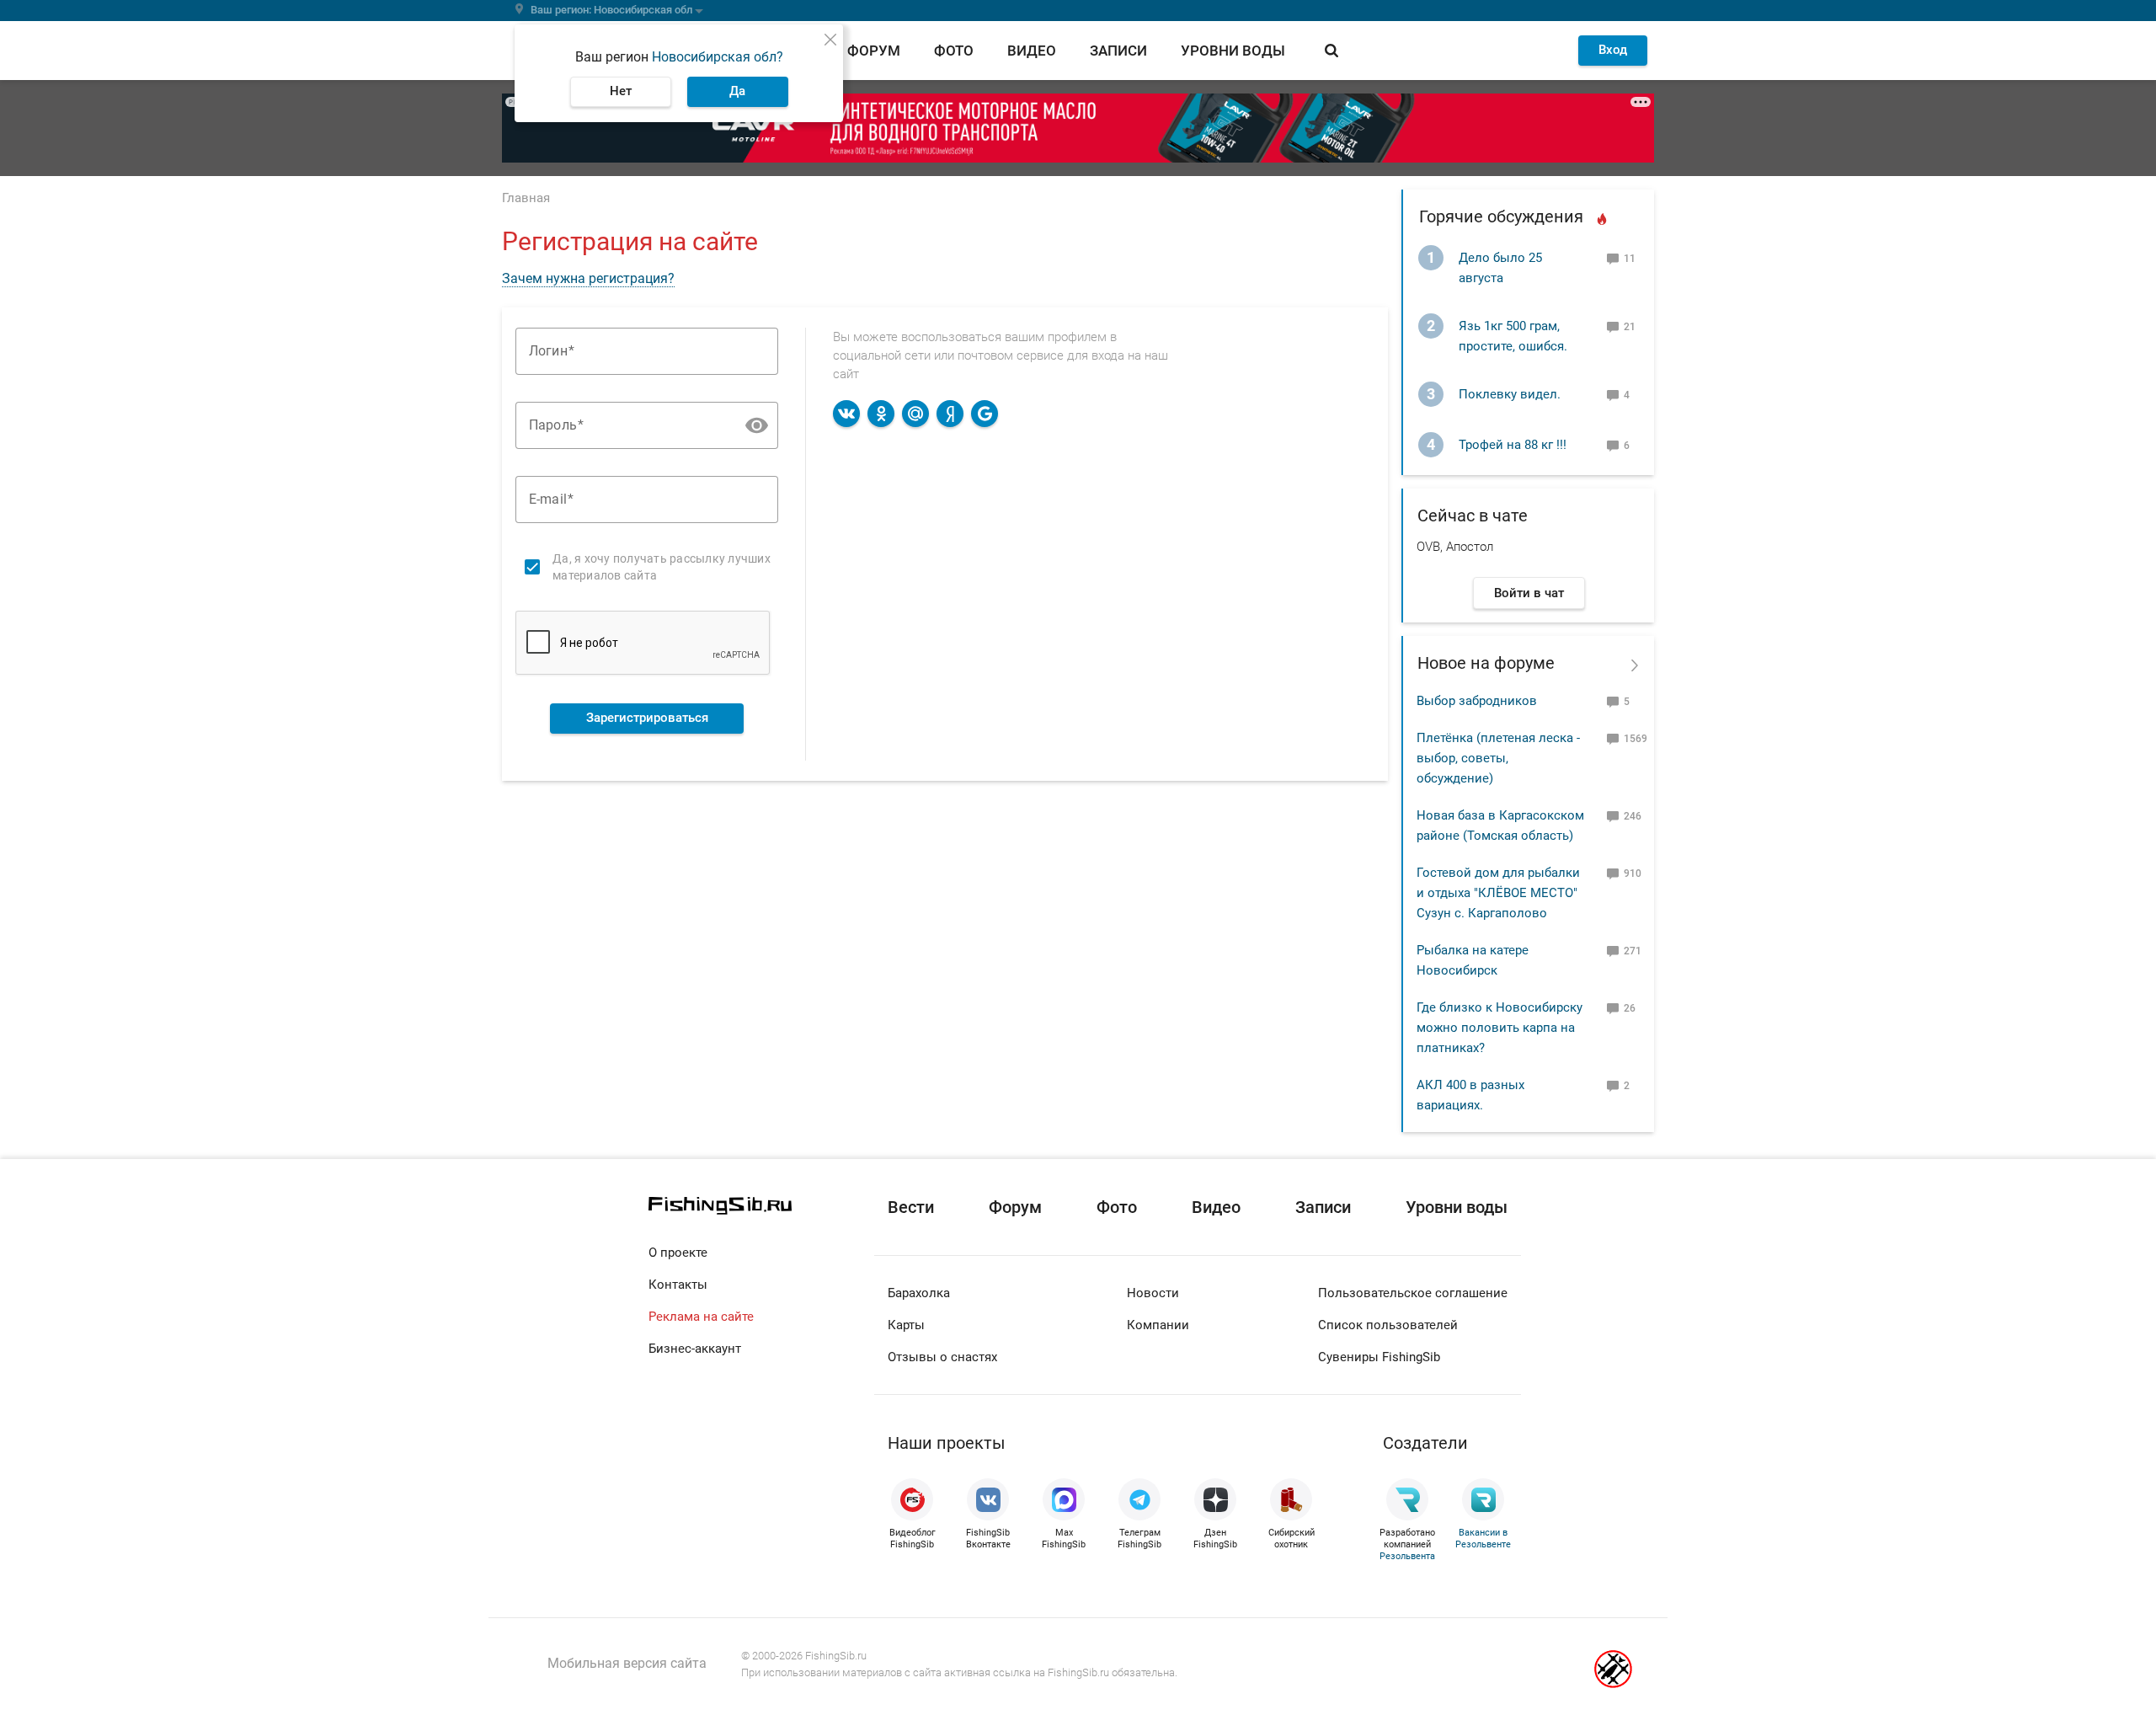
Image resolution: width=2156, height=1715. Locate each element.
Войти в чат (1529, 593)
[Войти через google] (985, 414)
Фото (954, 51)
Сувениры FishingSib (1379, 1357)
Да (737, 91)
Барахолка (919, 1293)
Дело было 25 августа (1500, 268)
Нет (621, 91)
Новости (1153, 1293)
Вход (1613, 50)
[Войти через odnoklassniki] (881, 414)
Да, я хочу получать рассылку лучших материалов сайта (662, 567)
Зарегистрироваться (647, 718)
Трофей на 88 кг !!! (1513, 445)
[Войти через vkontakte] (846, 414)
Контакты (678, 1285)
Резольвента (1407, 1556)
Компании (1158, 1325)
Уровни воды (1233, 51)
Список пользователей (1388, 1325)
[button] (757, 425)
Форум (874, 51)
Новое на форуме (1486, 663)
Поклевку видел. (1510, 394)
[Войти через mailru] (915, 414)
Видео (1032, 51)
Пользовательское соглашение (1413, 1293)
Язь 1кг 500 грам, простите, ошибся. (1513, 336)
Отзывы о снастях (942, 1357)
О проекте (678, 1253)
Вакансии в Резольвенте (1483, 1539)
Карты (906, 1325)
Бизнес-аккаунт (695, 1349)
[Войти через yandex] (950, 414)
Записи (1118, 51)
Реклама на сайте (701, 1317)
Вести (911, 1207)
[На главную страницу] (761, 1206)
